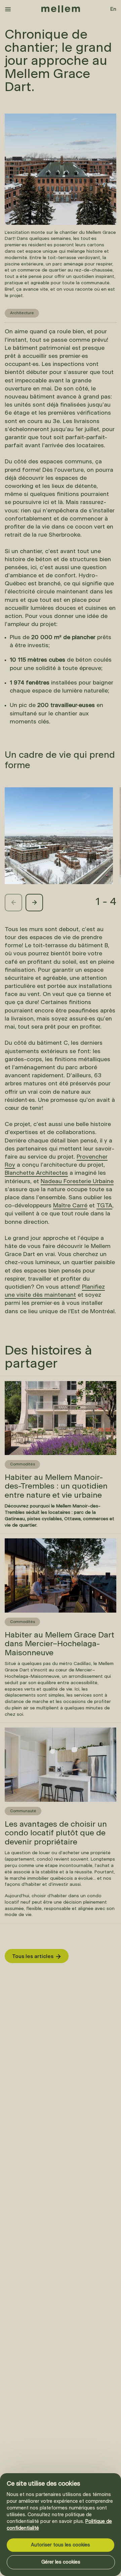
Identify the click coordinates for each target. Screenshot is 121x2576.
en (113, 9)
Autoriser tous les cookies (61, 2545)
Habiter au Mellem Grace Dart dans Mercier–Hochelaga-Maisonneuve (53, 1540)
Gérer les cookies (61, 2562)
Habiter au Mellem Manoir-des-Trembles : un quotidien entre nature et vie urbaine (52, 1382)
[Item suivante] (34, 903)
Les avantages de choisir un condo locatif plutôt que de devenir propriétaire (58, 1729)
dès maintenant (53, 1295)
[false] (8, 9)
